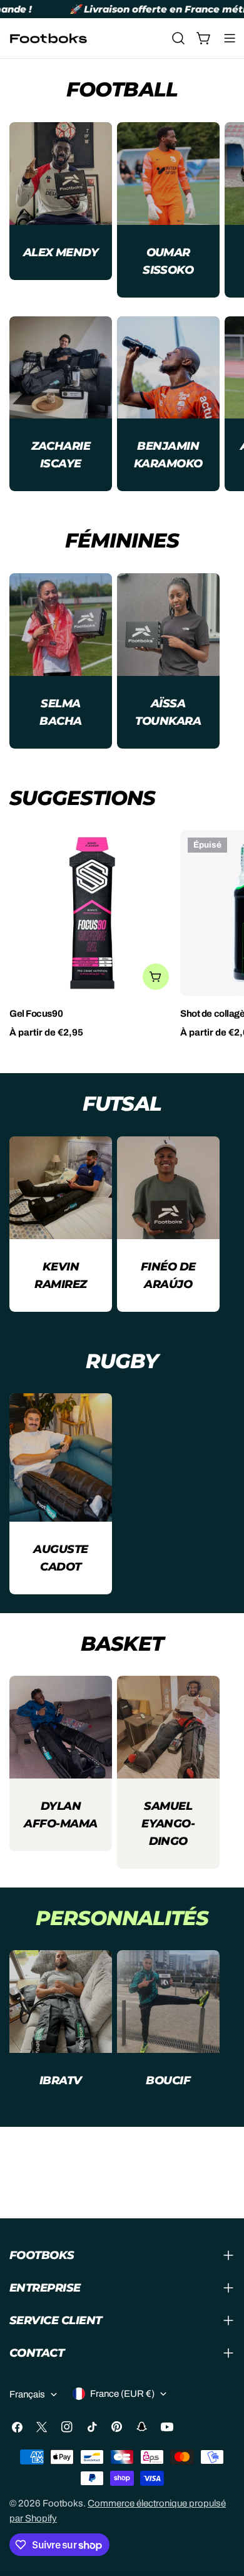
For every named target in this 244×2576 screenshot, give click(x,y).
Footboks (63, 2503)
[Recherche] (178, 38)
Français (27, 2394)
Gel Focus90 (36, 1014)
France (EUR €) (122, 2394)
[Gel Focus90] (92, 913)
